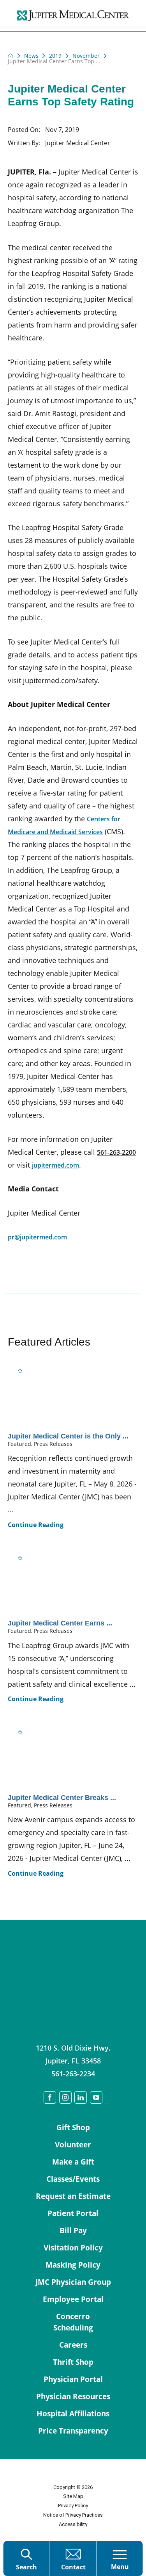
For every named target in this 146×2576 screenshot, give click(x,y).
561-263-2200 (116, 1152)
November (86, 56)
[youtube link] (96, 2097)
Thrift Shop (73, 2362)
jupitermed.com (55, 1165)
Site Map (73, 2496)
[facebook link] (50, 2097)
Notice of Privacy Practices (73, 2515)
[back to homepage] (11, 56)
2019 (55, 56)
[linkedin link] (81, 2097)
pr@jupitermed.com (37, 1237)
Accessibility (73, 2524)
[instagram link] (65, 2097)
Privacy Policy (73, 2506)
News (31, 56)
